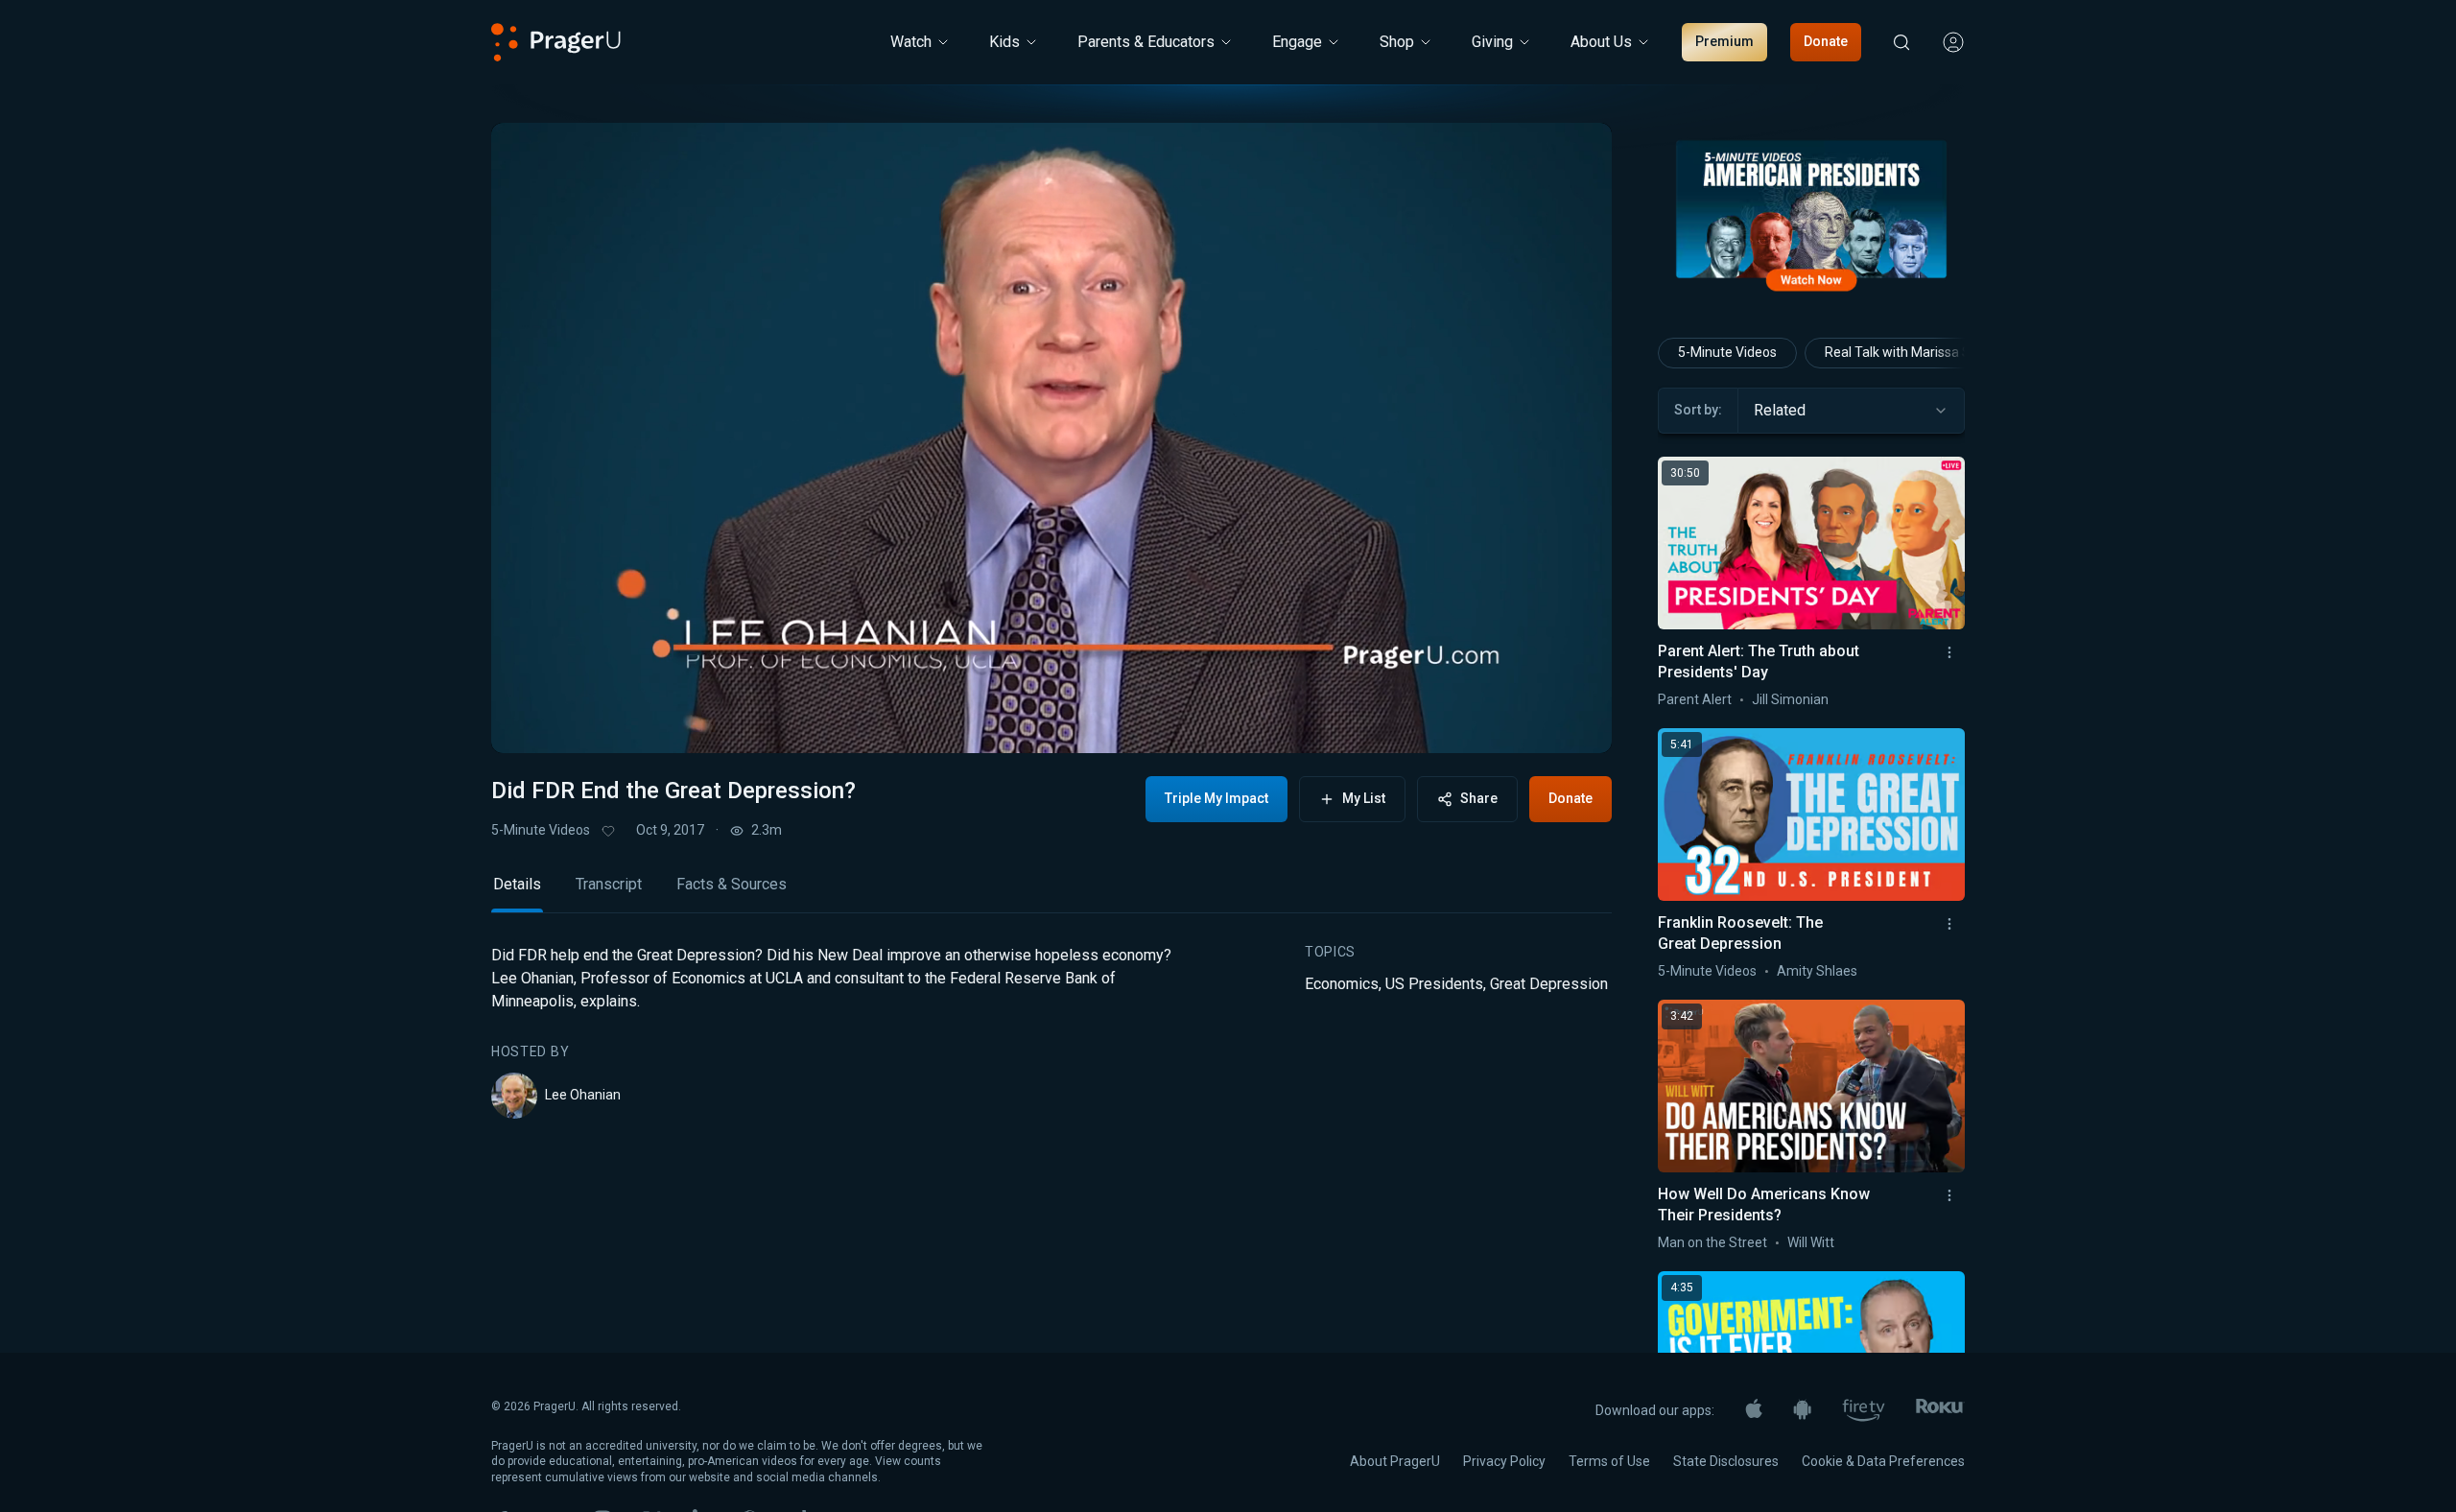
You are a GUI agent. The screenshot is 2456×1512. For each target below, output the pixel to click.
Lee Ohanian (583, 1095)
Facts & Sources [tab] (732, 884)
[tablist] (1051, 893)
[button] (530, 721)
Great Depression (1549, 984)
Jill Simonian (1790, 699)
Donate (1826, 41)
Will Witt (1811, 1242)
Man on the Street (1712, 1242)
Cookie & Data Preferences (1883, 1461)
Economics (1342, 984)
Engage (1297, 42)
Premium (1724, 41)
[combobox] (1851, 411)
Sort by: (1698, 410)
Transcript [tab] (609, 884)
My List (1364, 798)
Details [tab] (517, 884)
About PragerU (1395, 1461)
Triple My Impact (1216, 798)
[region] (1051, 438)
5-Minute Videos (541, 830)
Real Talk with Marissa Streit (1910, 352)
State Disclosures (1726, 1461)
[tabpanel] (1051, 1031)
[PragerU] (556, 42)
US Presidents (1434, 984)
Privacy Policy (1504, 1461)
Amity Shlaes (1817, 971)
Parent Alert (1695, 699)
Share (1479, 798)
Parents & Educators (1146, 42)
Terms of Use (1609, 1461)
